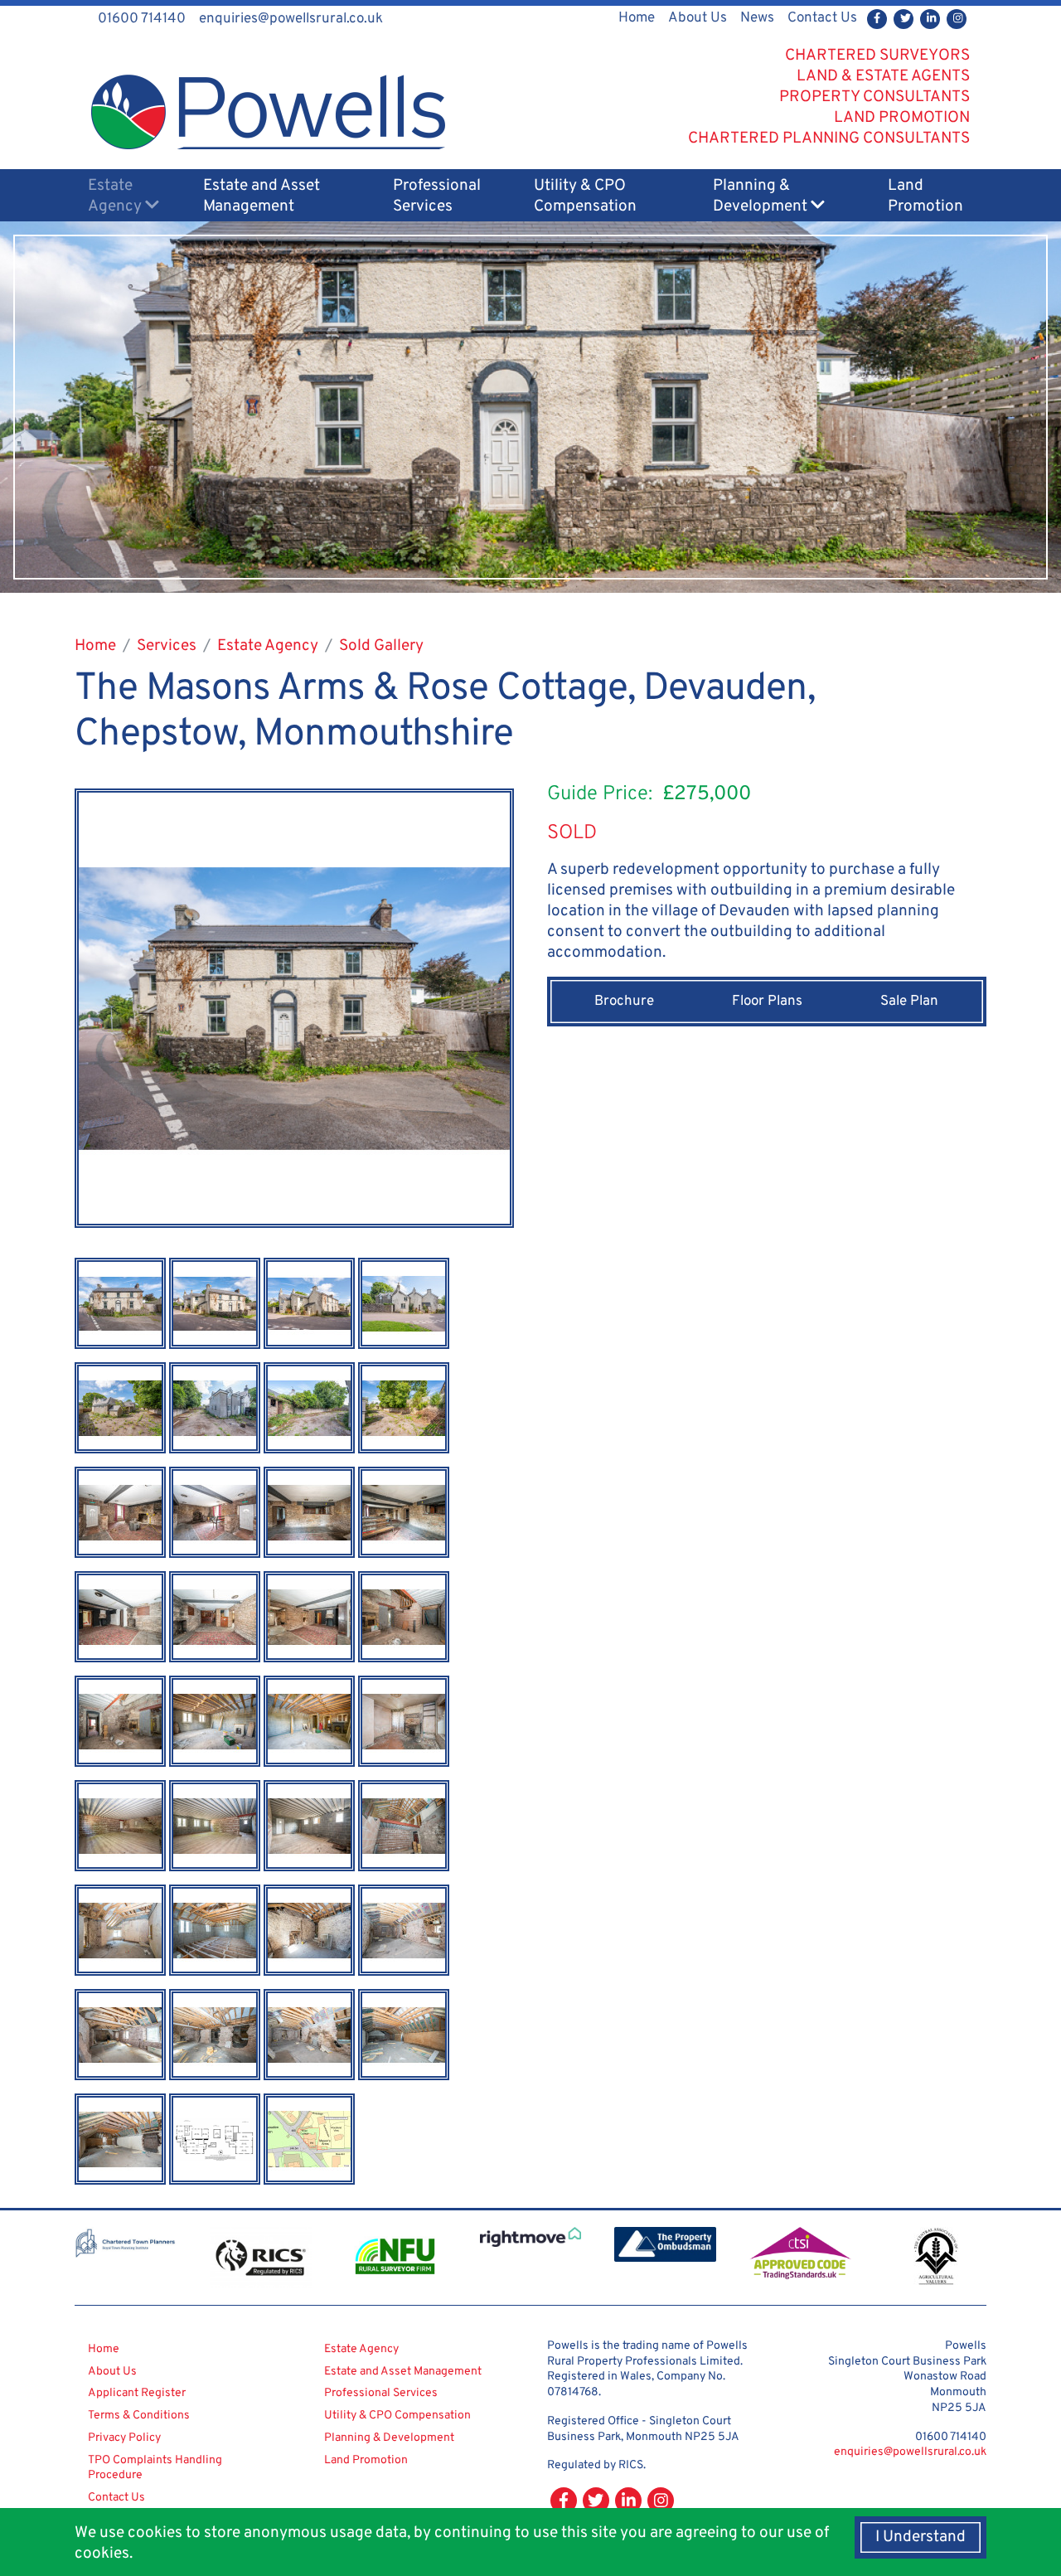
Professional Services (437, 196)
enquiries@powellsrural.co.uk (910, 2452)
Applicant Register (137, 2393)
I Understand (921, 2537)
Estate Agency (116, 196)
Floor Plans (767, 1002)
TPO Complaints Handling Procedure (155, 2468)
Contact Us (822, 18)
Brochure (624, 1002)
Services (167, 646)
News (757, 18)
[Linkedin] (930, 19)
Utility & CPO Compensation (585, 196)
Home (637, 18)
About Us (698, 18)
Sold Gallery (381, 646)
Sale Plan (909, 1002)
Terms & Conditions (139, 2416)
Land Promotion (925, 196)
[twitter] (904, 19)
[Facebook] (877, 19)
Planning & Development (762, 196)
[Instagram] (957, 19)
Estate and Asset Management (262, 196)
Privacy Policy (124, 2438)
